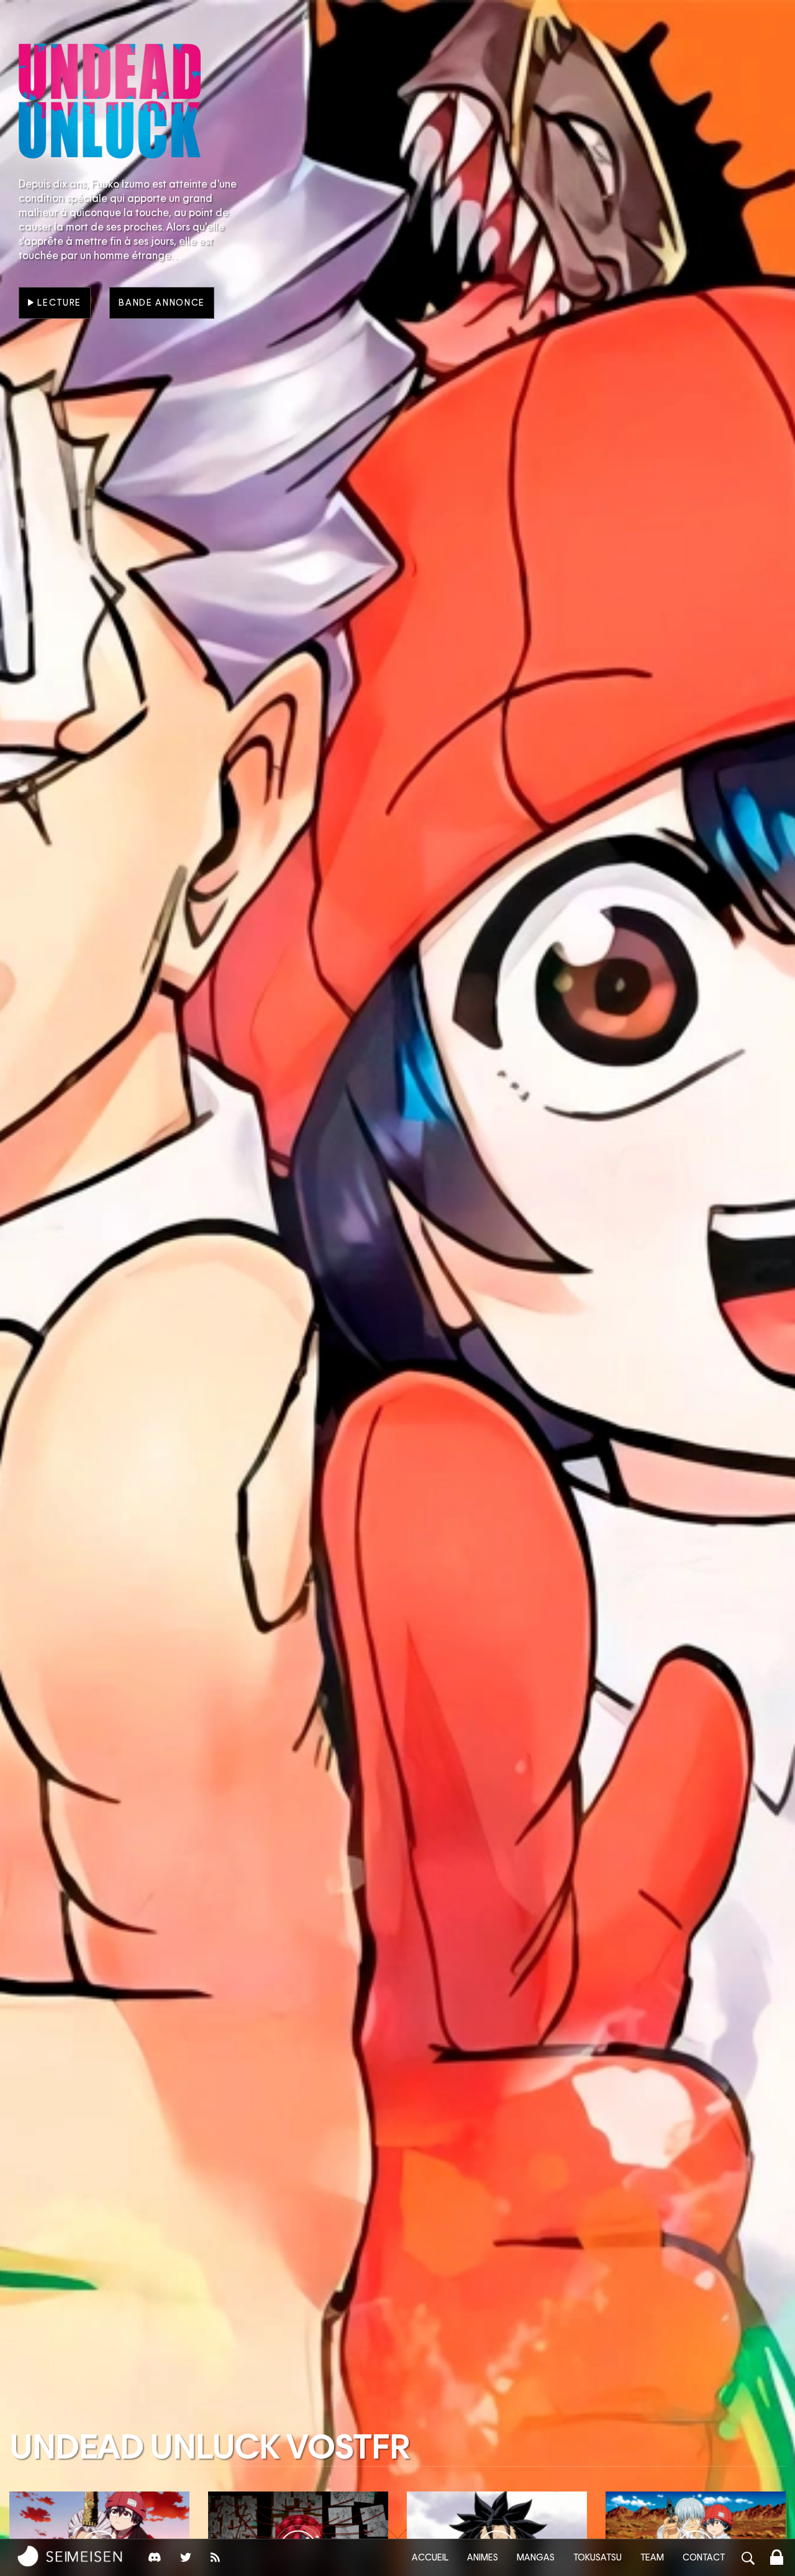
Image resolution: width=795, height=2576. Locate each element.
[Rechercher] (748, 2560)
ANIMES (483, 2557)
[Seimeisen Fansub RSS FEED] (217, 2560)
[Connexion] (777, 2559)
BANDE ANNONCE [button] (162, 303)
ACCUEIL (430, 2557)
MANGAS (536, 2557)
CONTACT (704, 2557)
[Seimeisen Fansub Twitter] (186, 2560)
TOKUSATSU (597, 2557)
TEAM (652, 2557)
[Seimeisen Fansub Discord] (155, 2560)
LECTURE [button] (58, 303)
